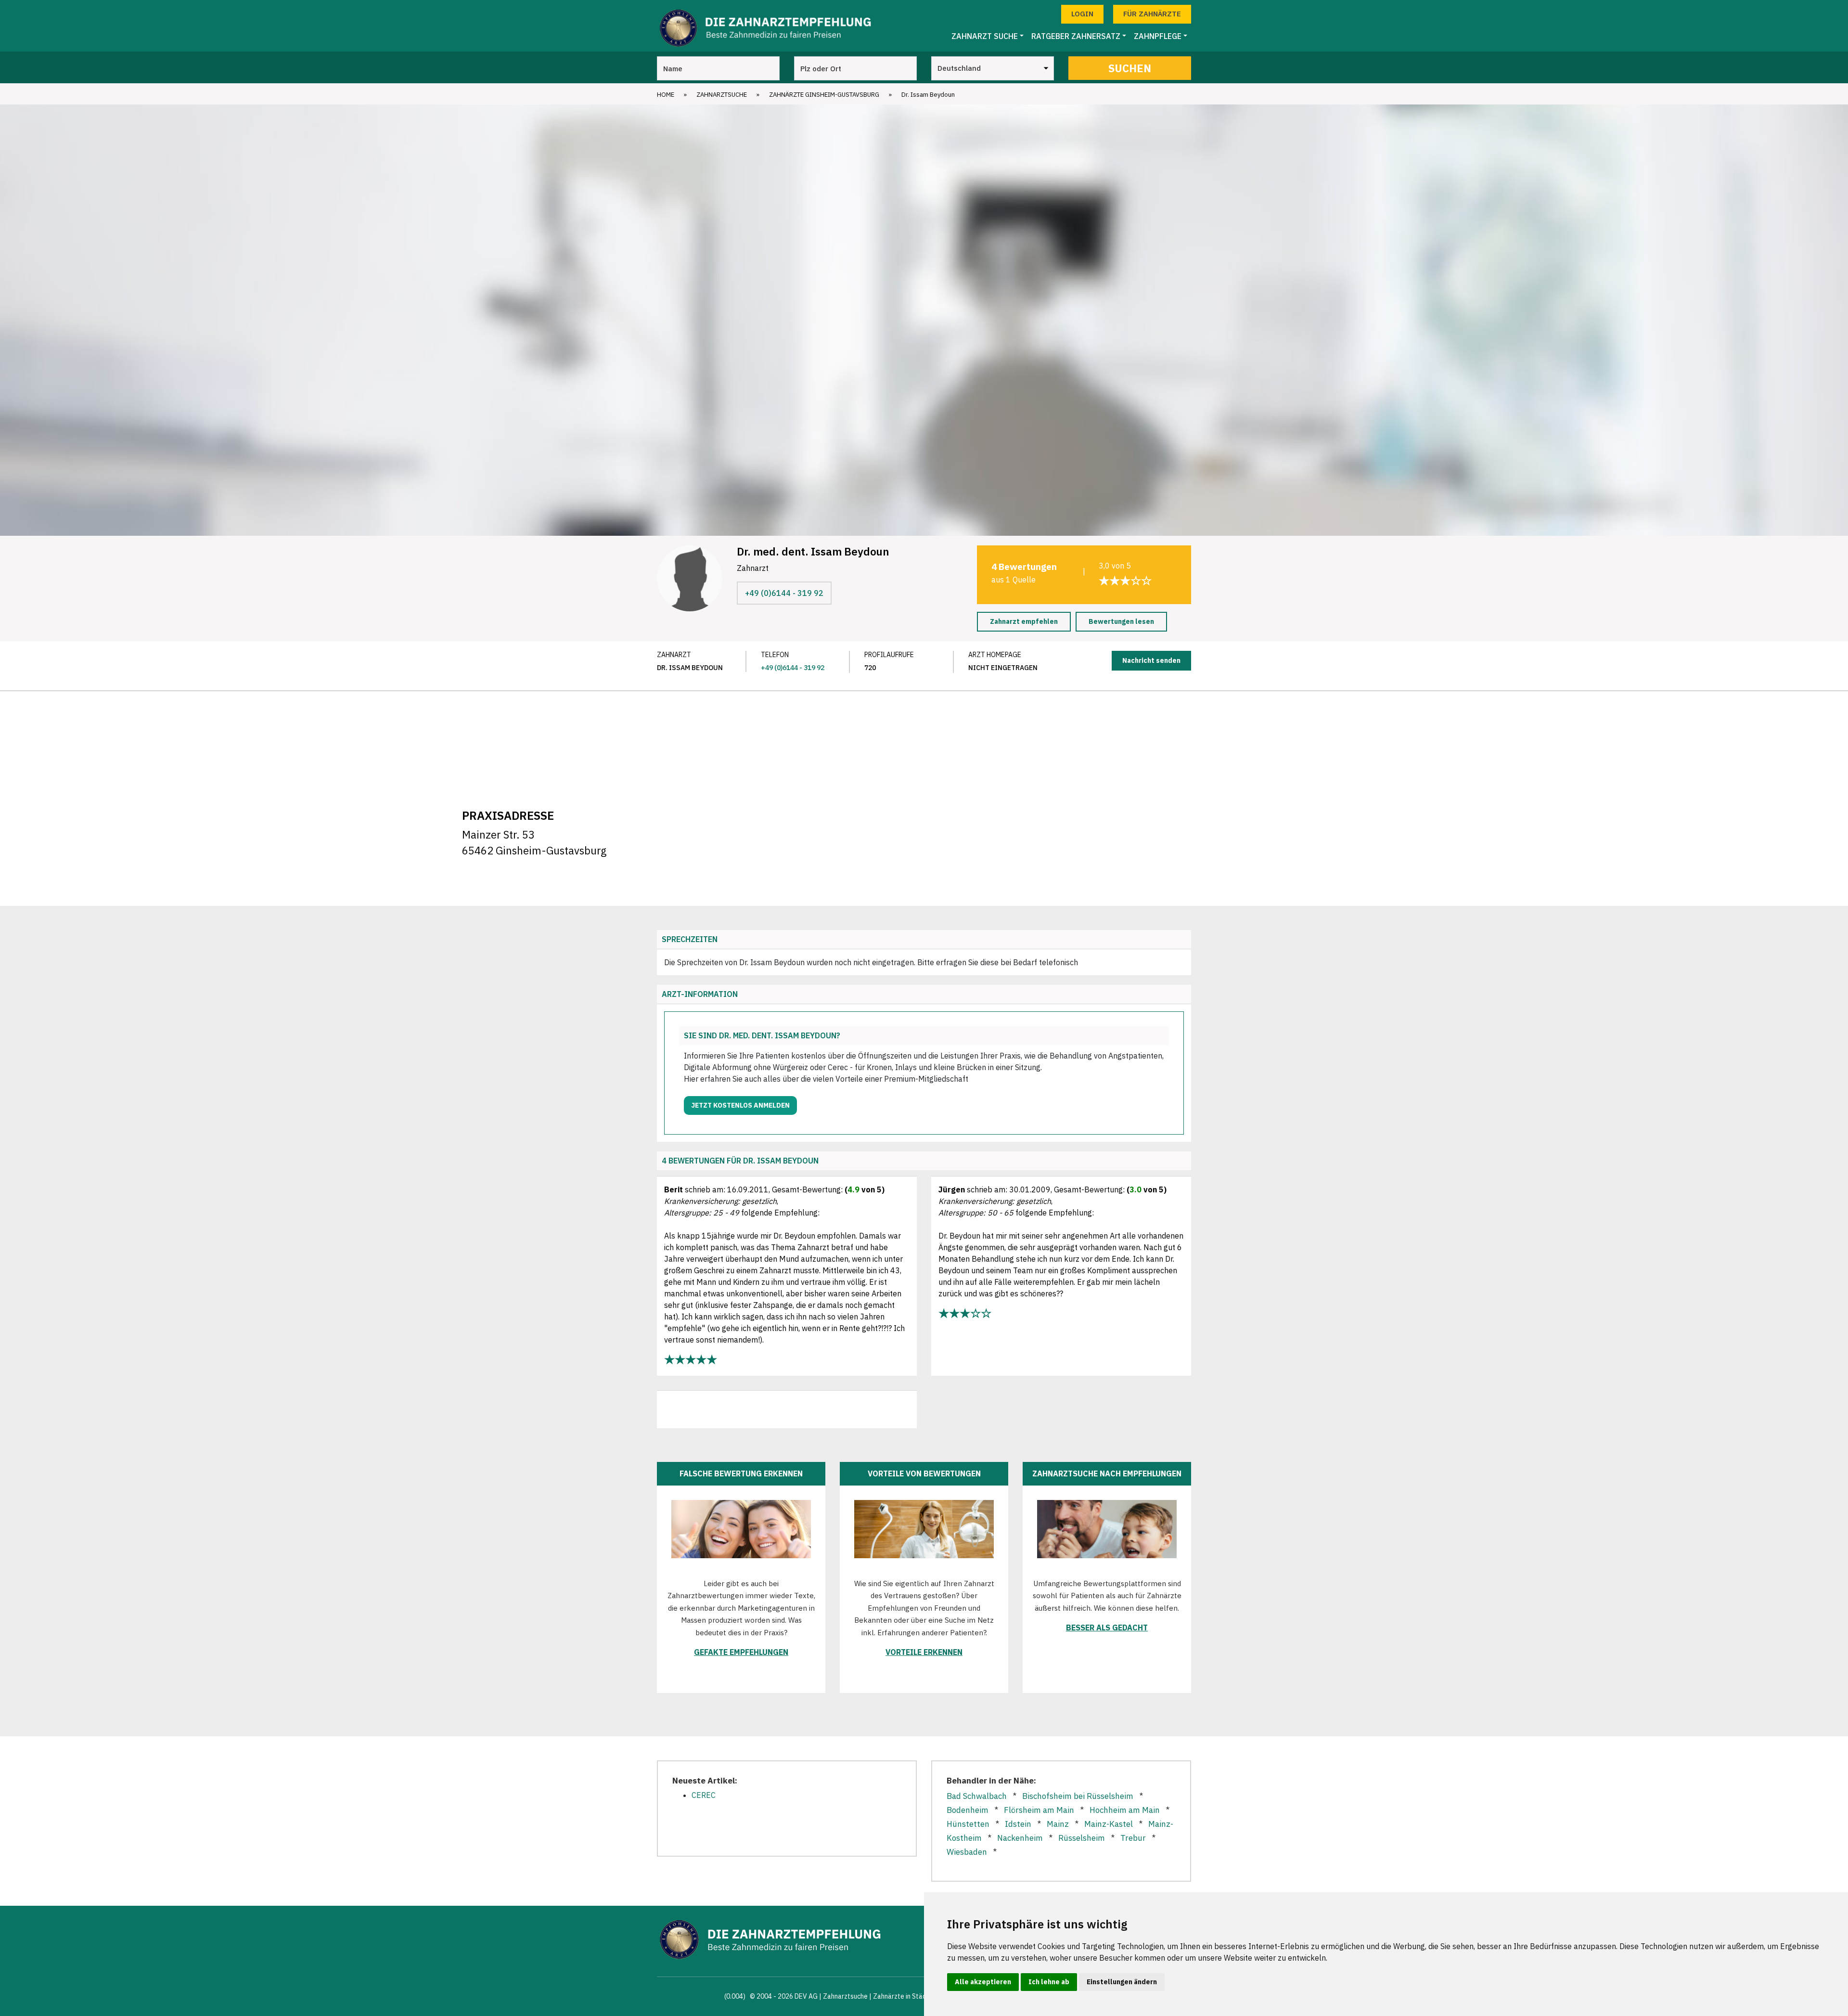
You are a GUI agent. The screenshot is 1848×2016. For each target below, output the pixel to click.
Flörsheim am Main (1039, 1810)
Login (1082, 14)
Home (666, 95)
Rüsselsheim (1082, 1838)
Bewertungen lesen (1121, 621)
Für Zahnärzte (1152, 14)
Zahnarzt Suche (985, 36)
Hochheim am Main (1125, 1810)
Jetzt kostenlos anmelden (740, 1105)
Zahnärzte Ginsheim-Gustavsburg (824, 95)
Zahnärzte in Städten (905, 1996)
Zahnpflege (1158, 36)
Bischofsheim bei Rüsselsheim (1078, 1796)
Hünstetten (968, 1824)
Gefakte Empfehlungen (741, 1652)
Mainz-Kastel (1109, 1824)
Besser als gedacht (1107, 1628)
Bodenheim (968, 1810)
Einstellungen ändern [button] (1122, 1982)
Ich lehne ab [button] (1049, 1982)
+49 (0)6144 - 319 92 (784, 593)
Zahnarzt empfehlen (1024, 621)
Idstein (1018, 1824)
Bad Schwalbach (977, 1796)
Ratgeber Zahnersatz (1076, 36)
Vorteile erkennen (924, 1652)
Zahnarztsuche (722, 95)
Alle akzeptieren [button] (983, 1982)
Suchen (1130, 68)
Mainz (1058, 1824)
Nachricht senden (1151, 660)
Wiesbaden (967, 1852)
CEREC (704, 1795)
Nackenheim (1020, 1838)
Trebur (1133, 1838)
